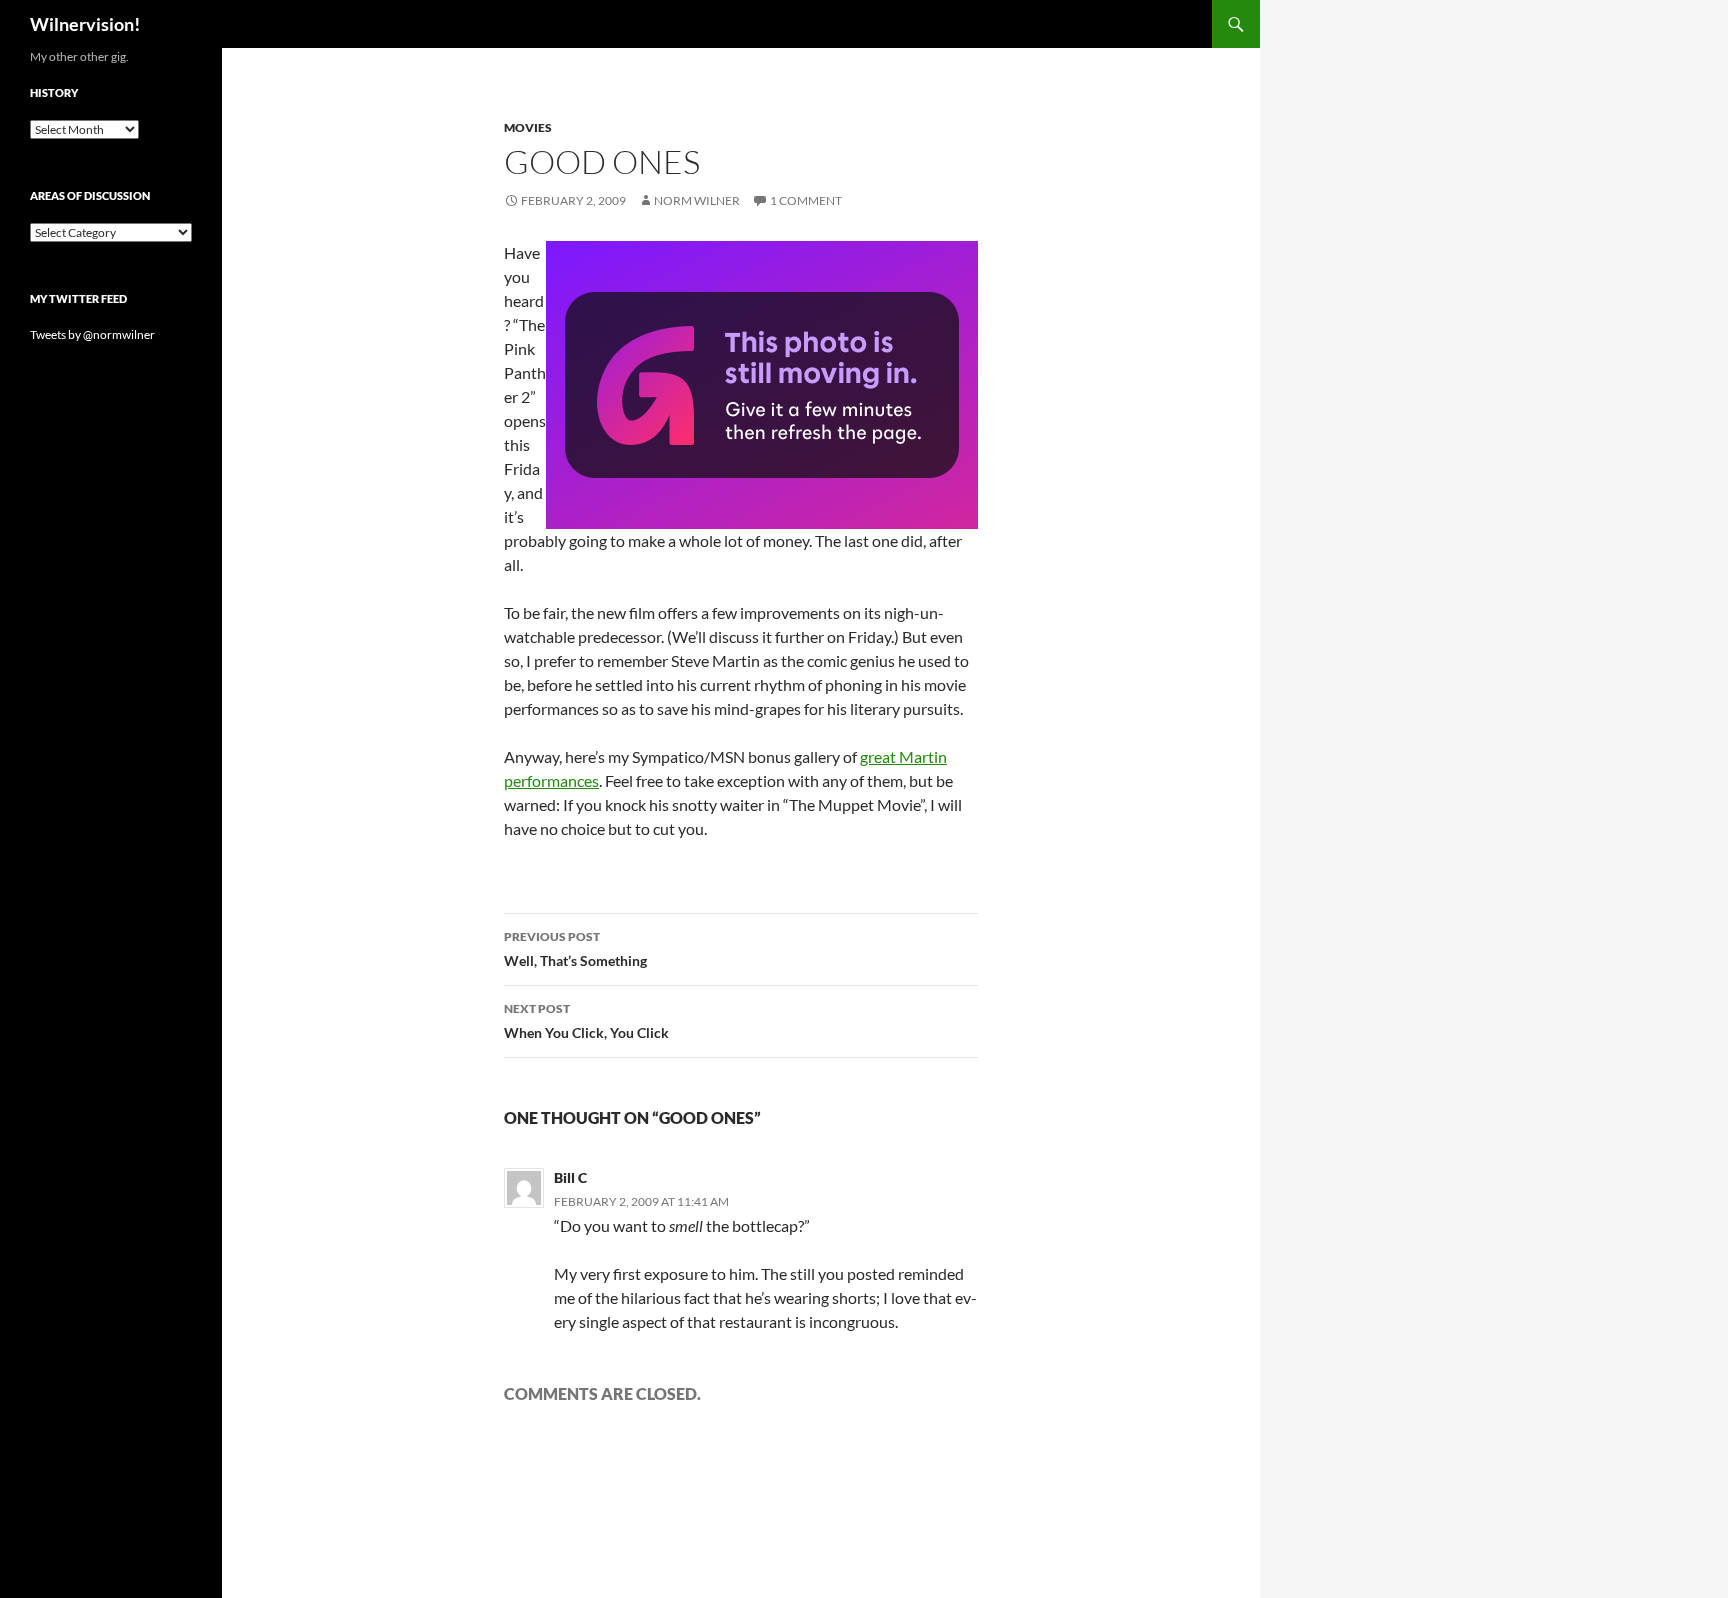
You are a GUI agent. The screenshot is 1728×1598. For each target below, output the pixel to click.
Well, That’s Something (575, 949)
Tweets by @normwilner (92, 334)
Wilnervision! (85, 24)
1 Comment (806, 200)
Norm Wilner (697, 200)
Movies (528, 127)
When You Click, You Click (586, 1021)
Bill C (570, 1177)
